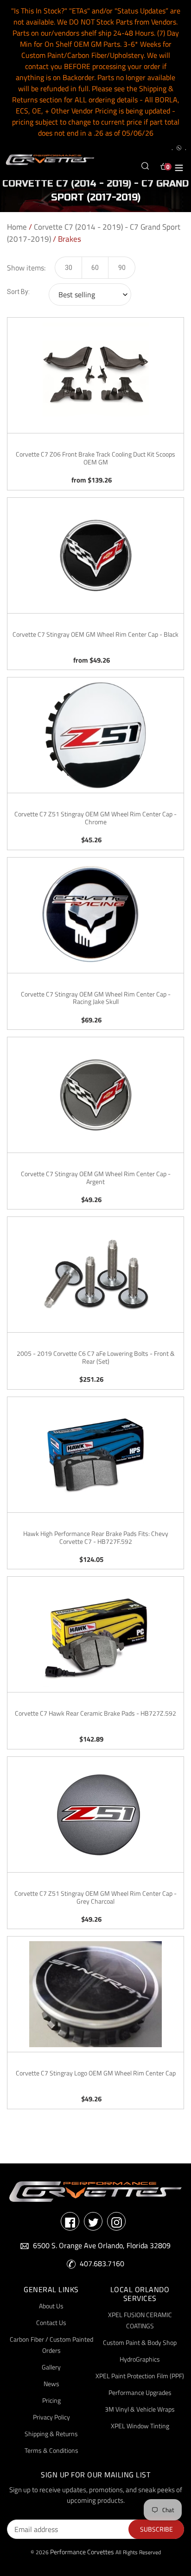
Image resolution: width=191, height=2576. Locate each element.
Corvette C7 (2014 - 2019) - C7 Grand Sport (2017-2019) (94, 233)
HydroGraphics (140, 2359)
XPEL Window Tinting (140, 2426)
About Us (51, 2306)
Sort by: (18, 292)
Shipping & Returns (51, 2434)
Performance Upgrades (140, 2392)
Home (17, 227)
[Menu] (179, 166)
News (51, 2384)
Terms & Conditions (51, 2450)
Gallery (51, 2367)
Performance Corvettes (82, 2552)
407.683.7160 (102, 2263)
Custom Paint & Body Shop (140, 2342)
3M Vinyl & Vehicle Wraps (140, 2409)
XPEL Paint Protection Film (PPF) (140, 2376)
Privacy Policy (51, 2417)
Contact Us (51, 2322)
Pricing (51, 2400)
